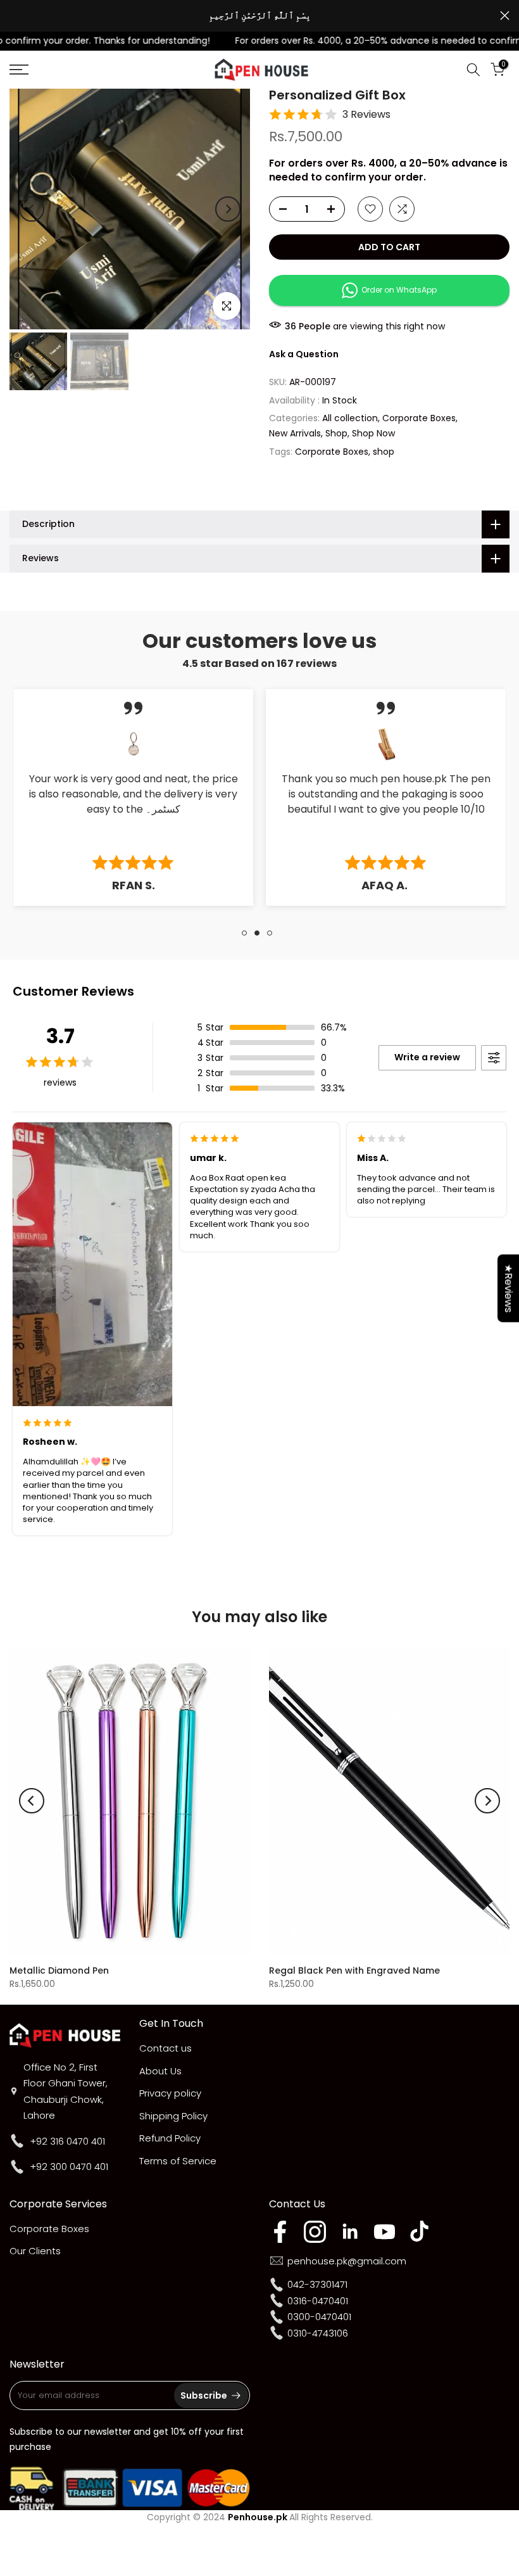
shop (384, 452)
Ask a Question (304, 354)
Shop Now (373, 433)
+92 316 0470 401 (67, 2141)
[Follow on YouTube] (385, 2232)
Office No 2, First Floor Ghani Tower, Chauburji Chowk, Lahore (66, 2091)
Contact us (166, 2048)
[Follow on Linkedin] (350, 2232)
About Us (160, 2071)
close (14, 16)
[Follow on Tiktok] (419, 2232)
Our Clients (35, 2251)
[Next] (228, 209)
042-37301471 (317, 2284)
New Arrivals (295, 433)
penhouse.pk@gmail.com (347, 2261)
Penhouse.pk (258, 2517)
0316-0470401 (318, 2301)
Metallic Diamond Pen (59, 1970)
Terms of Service (178, 2161)
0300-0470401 (319, 2317)
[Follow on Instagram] (315, 2232)
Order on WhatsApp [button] (397, 290)
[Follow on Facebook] (280, 2232)
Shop (336, 433)
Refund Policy (170, 2138)
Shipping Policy (173, 2116)
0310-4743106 (318, 2333)
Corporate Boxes (419, 418)
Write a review (427, 1057)
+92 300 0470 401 (69, 2167)
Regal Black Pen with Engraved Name (354, 1970)
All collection (350, 418)
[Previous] (32, 209)
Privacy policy (170, 2093)
